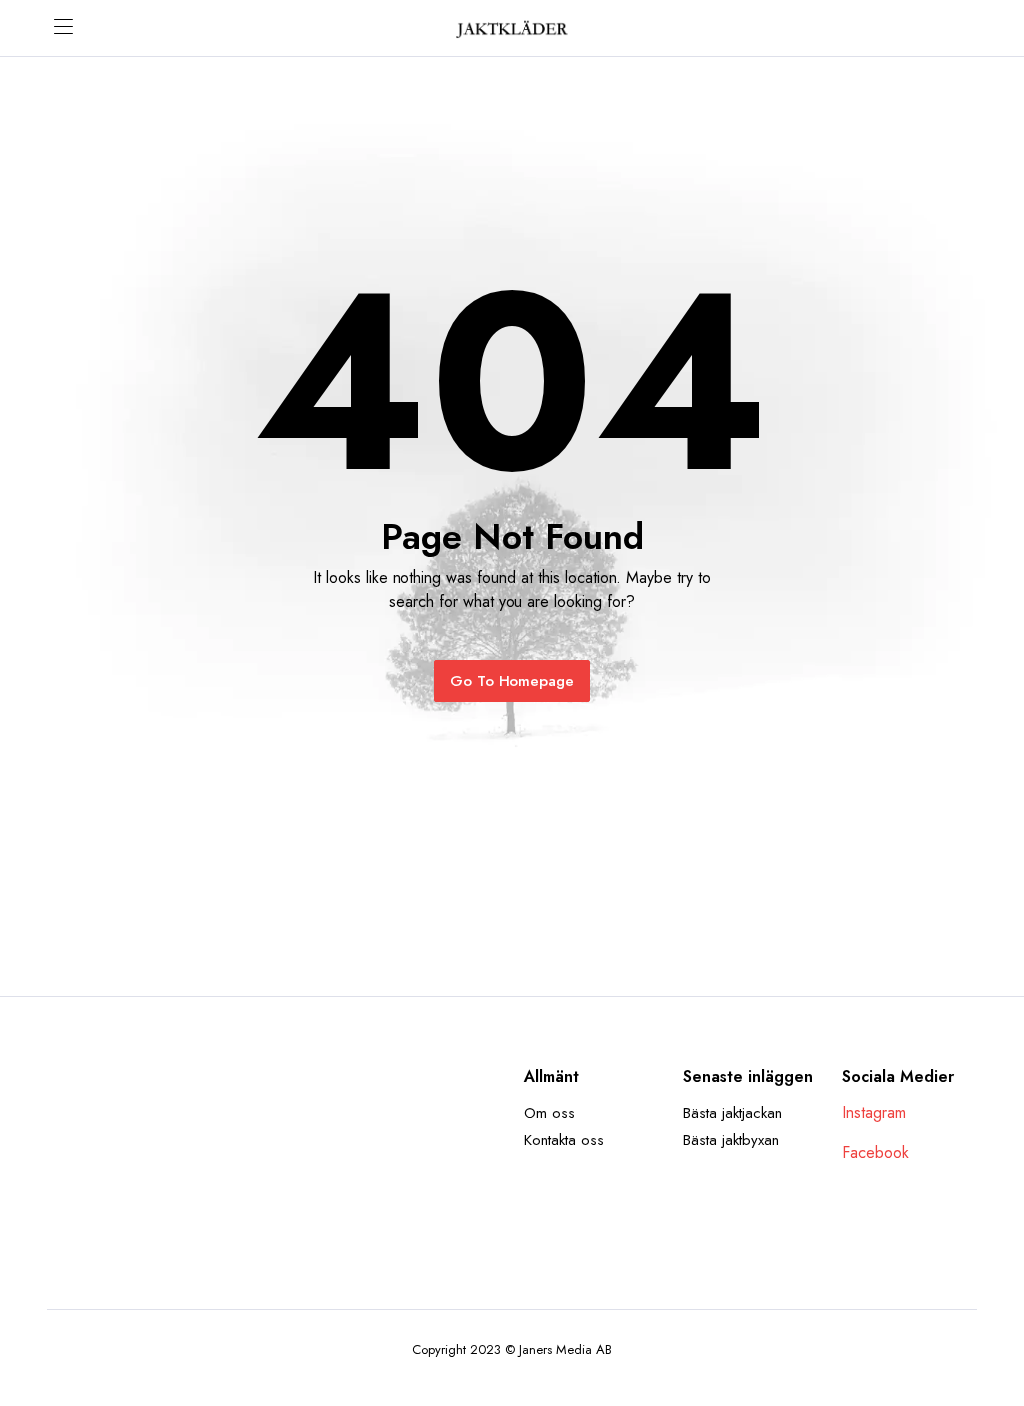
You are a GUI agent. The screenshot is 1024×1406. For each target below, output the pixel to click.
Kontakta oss (564, 1140)
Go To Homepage (512, 681)
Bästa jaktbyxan (731, 1140)
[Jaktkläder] (512, 27)
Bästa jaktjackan (732, 1113)
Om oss (549, 1113)
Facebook (875, 1152)
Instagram (874, 1112)
